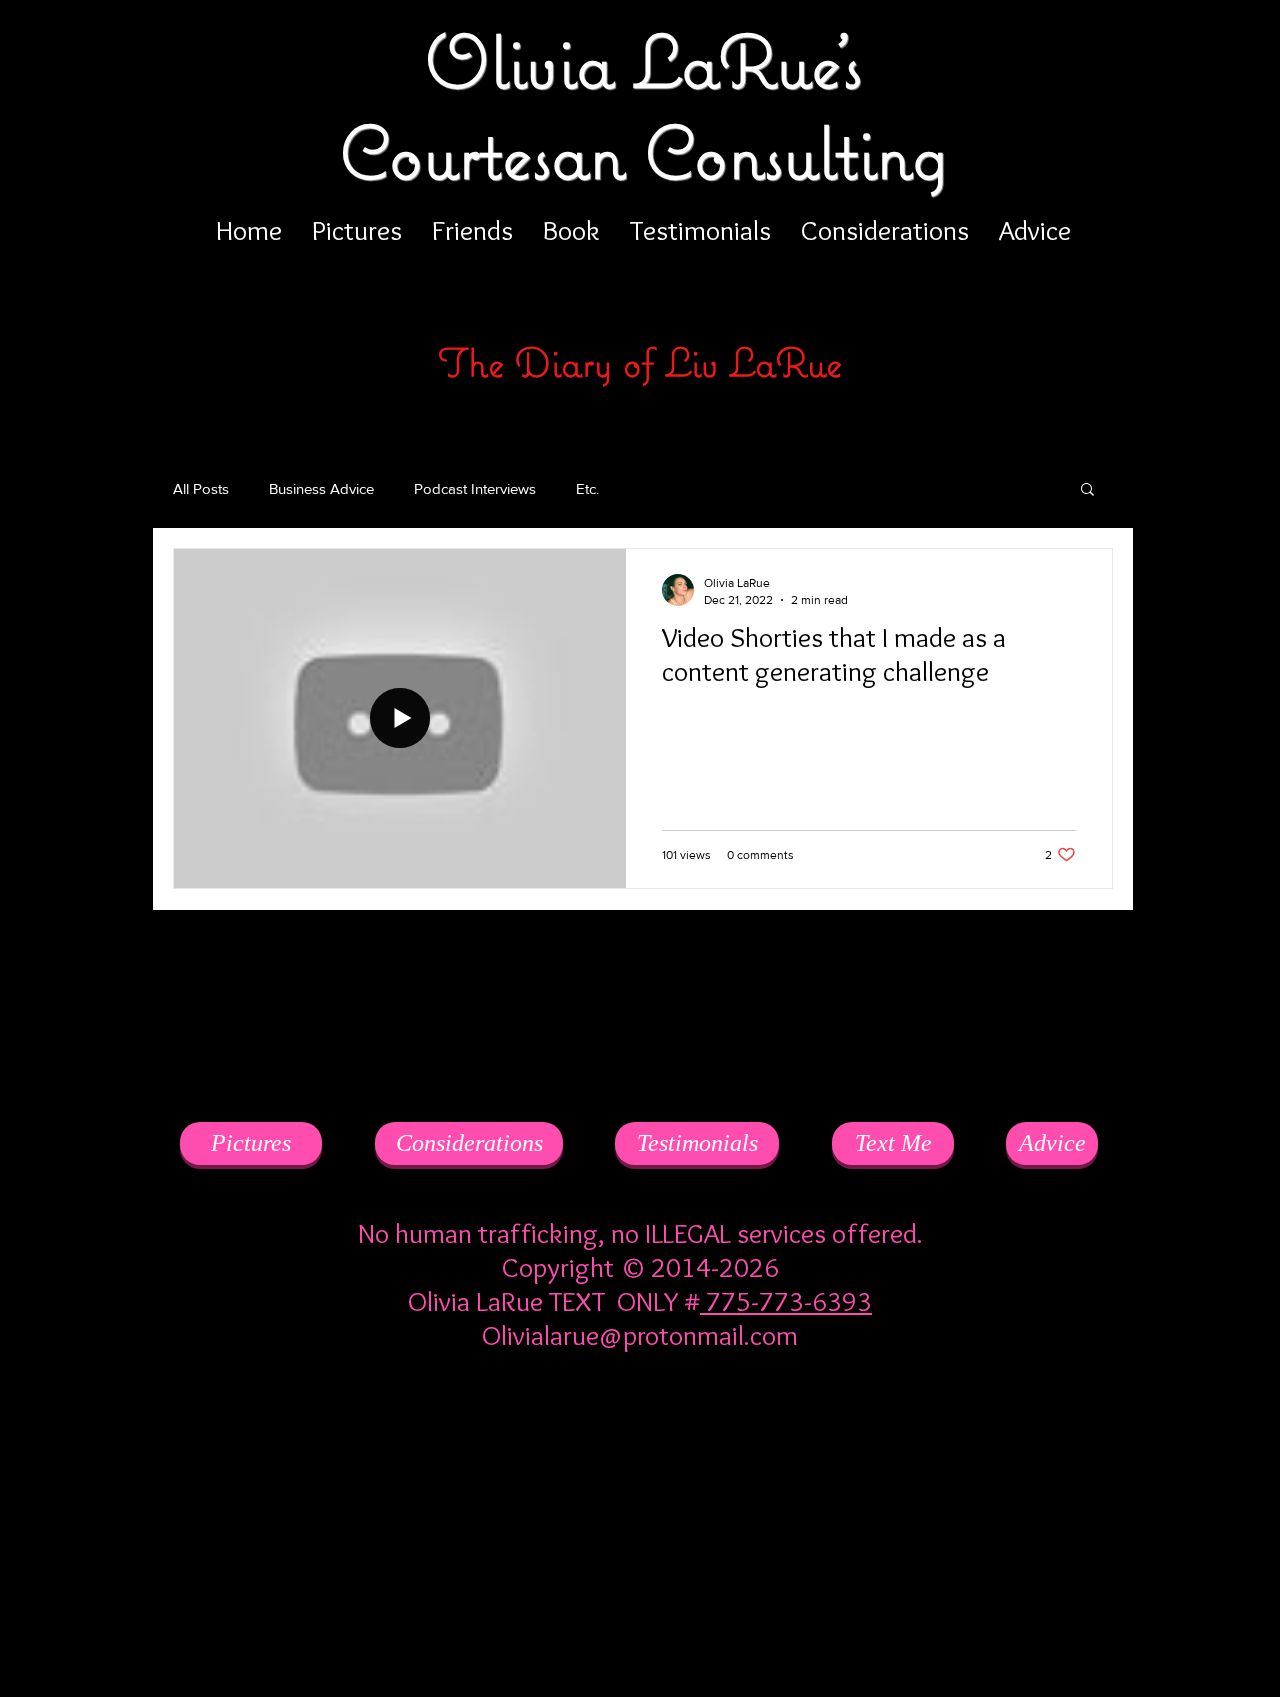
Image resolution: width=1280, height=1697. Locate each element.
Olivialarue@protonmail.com (640, 1335)
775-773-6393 (786, 1301)
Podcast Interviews (475, 488)
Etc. (587, 488)
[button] (1087, 490)
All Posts (201, 488)
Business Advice (321, 488)
